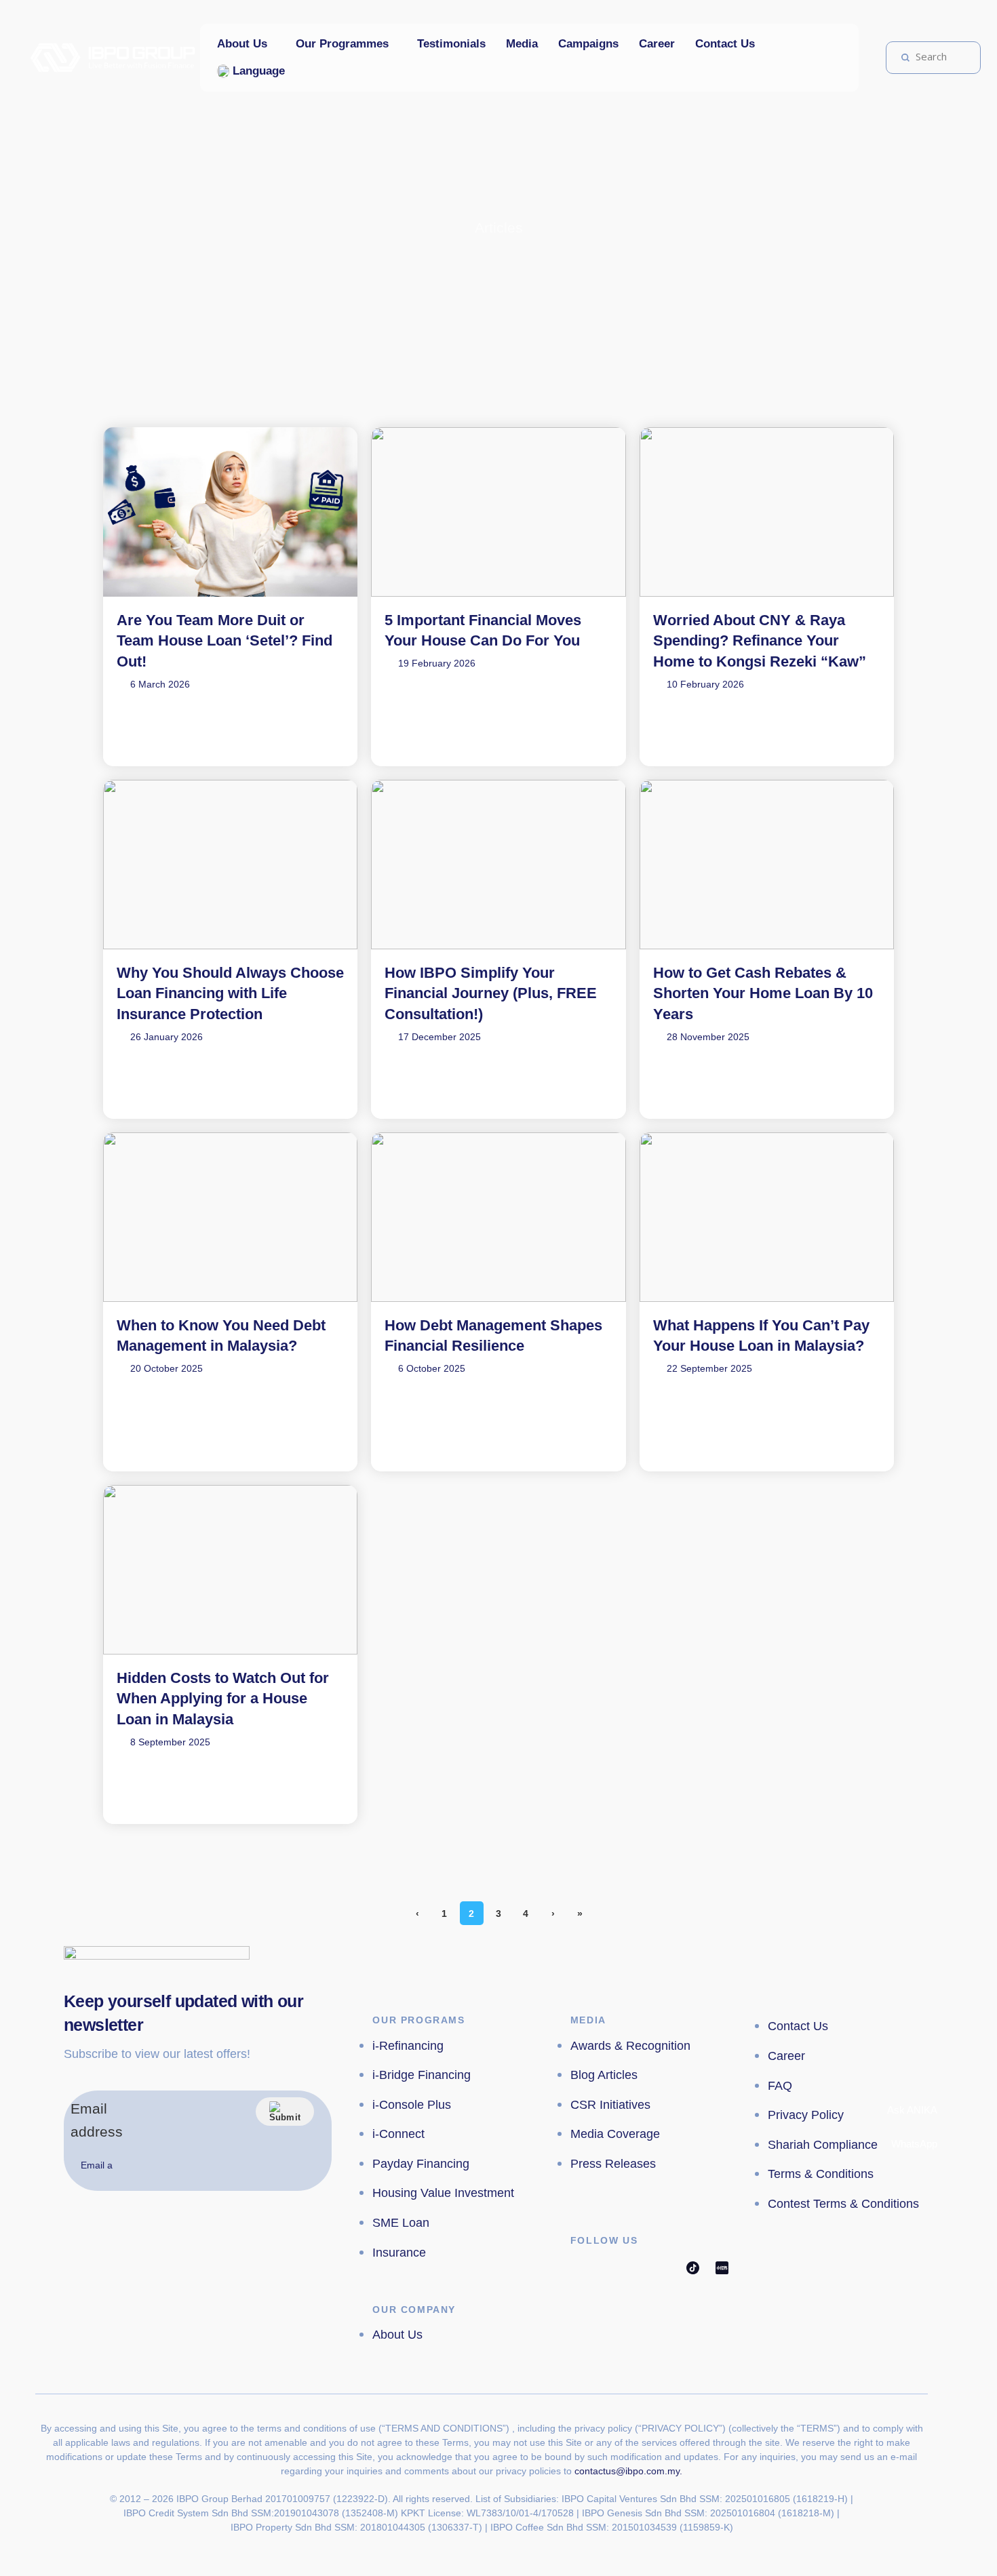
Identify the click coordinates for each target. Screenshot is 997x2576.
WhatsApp (913, 2144)
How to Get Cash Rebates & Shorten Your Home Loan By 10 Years (763, 994)
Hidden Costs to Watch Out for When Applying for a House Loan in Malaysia (223, 1699)
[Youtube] (635, 2267)
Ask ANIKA (911, 2110)
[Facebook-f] (577, 2267)
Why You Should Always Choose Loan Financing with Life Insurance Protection (230, 994)
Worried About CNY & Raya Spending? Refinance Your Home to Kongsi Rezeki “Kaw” (760, 641)
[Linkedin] (664, 2267)
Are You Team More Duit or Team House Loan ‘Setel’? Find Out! (224, 641)
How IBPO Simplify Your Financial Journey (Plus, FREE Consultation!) (491, 994)
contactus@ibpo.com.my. (628, 2471)
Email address (97, 2120)
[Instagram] (606, 2267)
